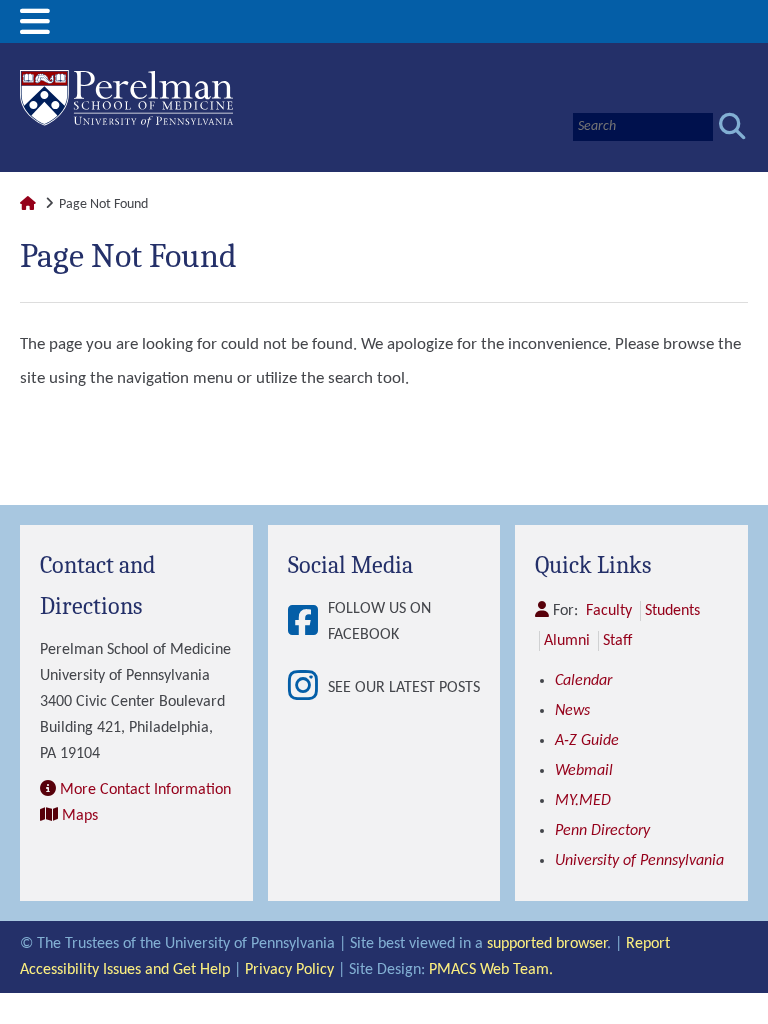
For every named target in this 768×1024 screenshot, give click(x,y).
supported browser (547, 944)
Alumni (567, 641)
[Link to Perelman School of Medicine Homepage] (28, 204)
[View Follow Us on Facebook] (308, 622)
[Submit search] (732, 126)
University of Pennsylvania (639, 861)
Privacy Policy (289, 970)
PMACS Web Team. (491, 970)
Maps (80, 816)
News (572, 711)
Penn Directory (602, 831)
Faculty (609, 611)
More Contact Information (145, 790)
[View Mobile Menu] (35, 29)
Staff (617, 641)
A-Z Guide (587, 741)
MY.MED (583, 801)
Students (672, 611)
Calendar (583, 681)
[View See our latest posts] (308, 687)
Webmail (584, 771)
